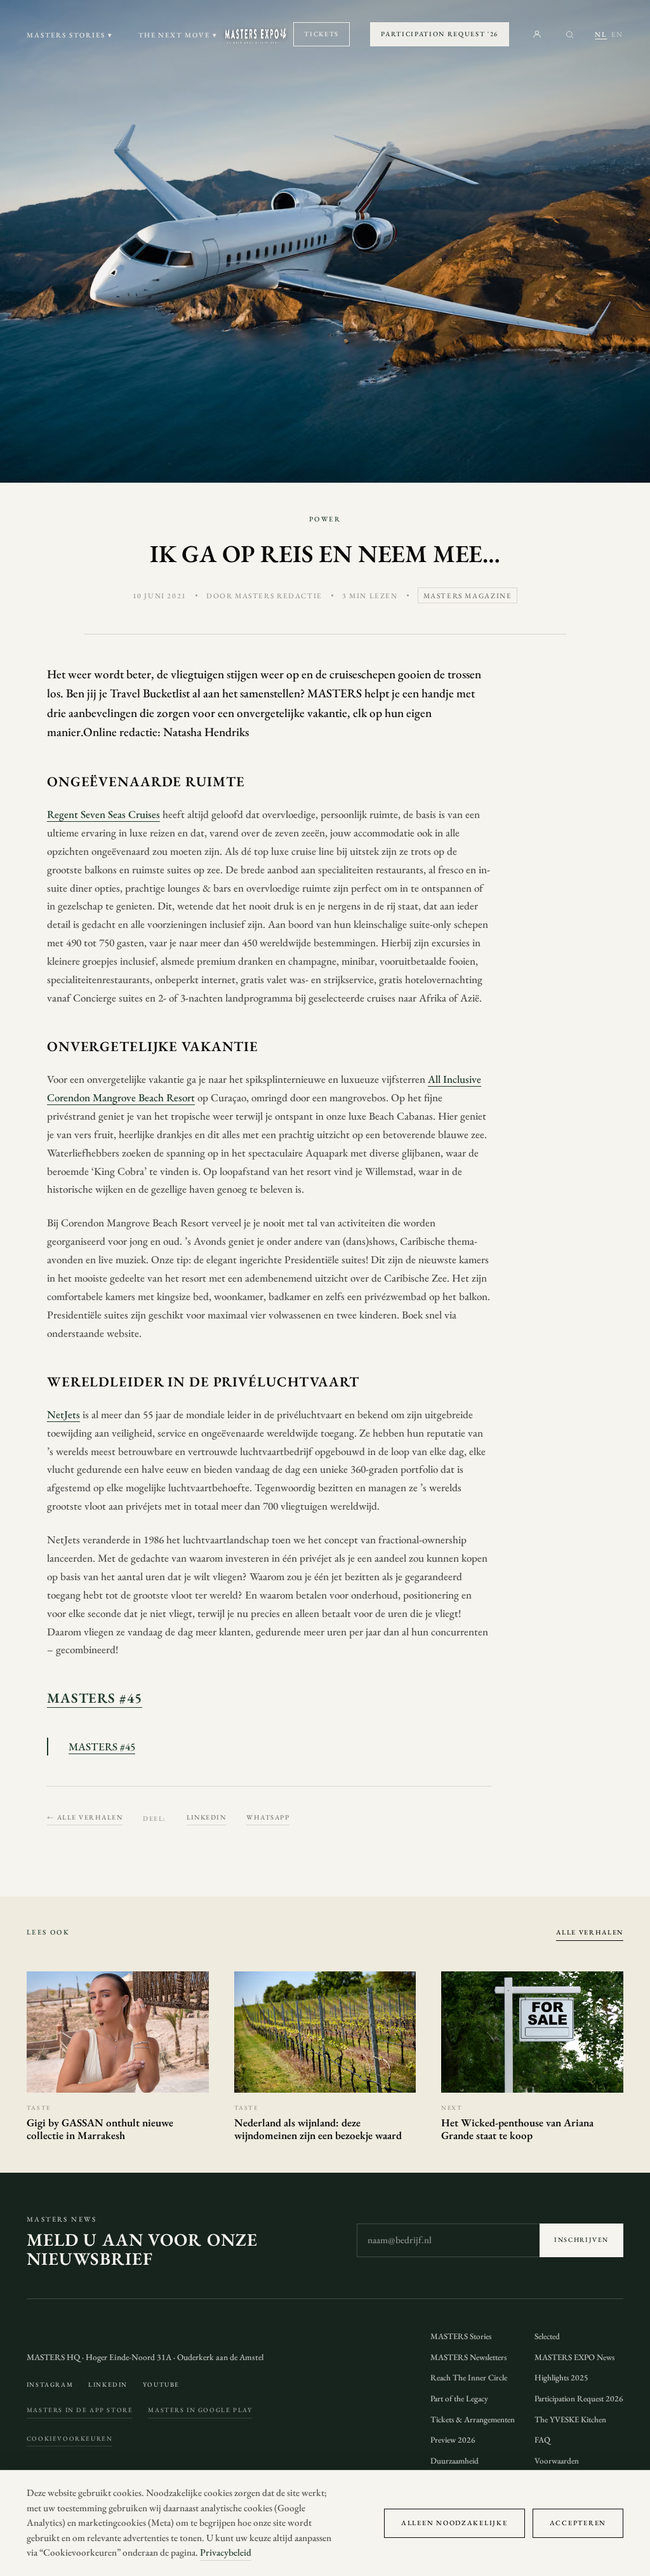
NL (601, 34)
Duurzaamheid (454, 2461)
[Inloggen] (537, 34)
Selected (547, 2336)
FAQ (542, 2440)
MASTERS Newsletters (468, 2357)
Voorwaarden (557, 2461)
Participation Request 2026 (579, 2398)
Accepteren (578, 2523)
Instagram (50, 2385)
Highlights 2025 (561, 2378)
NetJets (63, 1414)
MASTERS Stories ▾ (70, 35)
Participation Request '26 (440, 34)
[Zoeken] (570, 35)
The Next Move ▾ (178, 35)
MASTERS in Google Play (200, 2410)
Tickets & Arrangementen (473, 2419)
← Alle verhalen (85, 1817)
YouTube (161, 2385)
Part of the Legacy (459, 2398)
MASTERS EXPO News (574, 2357)
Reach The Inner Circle (469, 2378)
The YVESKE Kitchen (570, 2419)
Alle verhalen (590, 1932)
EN (617, 34)
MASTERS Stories (461, 2336)
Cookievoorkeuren (70, 2438)
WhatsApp (268, 1817)
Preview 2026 (453, 2440)
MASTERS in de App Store (80, 2410)
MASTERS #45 (95, 1698)
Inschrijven (581, 2240)
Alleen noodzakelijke (454, 2523)
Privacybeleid (226, 2553)
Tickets (322, 34)
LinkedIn (207, 1817)
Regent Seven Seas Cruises (103, 814)
